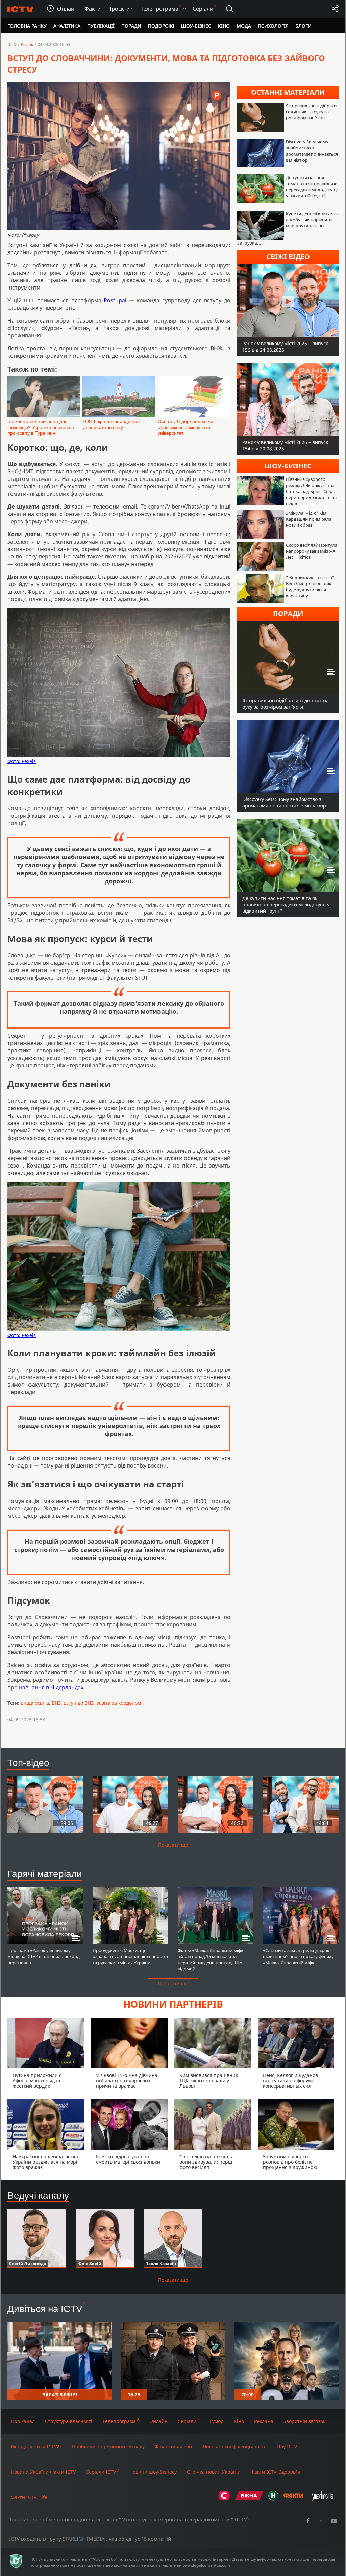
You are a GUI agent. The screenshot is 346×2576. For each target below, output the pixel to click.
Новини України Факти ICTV (43, 2472)
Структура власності (69, 2421)
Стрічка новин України (214, 2472)
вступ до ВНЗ (79, 1703)
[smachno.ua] (323, 2499)
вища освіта (35, 1703)
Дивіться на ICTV (45, 2308)
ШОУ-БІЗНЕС (196, 26)
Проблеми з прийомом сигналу (108, 2447)
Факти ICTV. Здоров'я (275, 2472)
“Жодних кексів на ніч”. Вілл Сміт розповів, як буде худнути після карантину (311, 586)
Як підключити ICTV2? (36, 2447)
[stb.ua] (224, 2499)
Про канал (23, 2421)
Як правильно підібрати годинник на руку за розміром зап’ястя (311, 112)
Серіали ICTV (101, 2472)
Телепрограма (119, 2421)
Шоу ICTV (286, 2447)
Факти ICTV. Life (29, 2497)
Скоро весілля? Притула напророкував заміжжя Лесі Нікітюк (312, 551)
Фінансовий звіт (174, 2447)
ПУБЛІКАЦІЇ (101, 26)
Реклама (264, 2421)
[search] (229, 9)
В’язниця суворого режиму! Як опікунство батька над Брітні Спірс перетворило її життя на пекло (311, 491)
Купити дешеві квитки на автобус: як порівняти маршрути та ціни (312, 220)
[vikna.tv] (249, 2499)
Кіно (239, 2421)
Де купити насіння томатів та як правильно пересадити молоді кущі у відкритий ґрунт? (312, 187)
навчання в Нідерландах (51, 1687)
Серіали (187, 2421)
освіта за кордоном (119, 1703)
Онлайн (158, 2421)
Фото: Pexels (22, 761)
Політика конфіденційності (234, 2447)
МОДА (244, 26)
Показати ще (173, 1845)
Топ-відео (28, 1762)
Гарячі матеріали (45, 1873)
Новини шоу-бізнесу (153, 2472)
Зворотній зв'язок (304, 2421)
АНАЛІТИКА (67, 26)
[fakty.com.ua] (293, 2499)
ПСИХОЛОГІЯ (273, 26)
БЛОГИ (303, 26)
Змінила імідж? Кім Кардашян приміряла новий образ (309, 519)
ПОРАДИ (131, 26)
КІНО (224, 26)
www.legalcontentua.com (206, 2565)
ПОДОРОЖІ (161, 26)
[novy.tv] (273, 2499)
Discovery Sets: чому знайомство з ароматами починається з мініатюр (312, 151)
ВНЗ (56, 1703)
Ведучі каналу (38, 2195)
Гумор (217, 2421)
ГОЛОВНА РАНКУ (27, 26)
